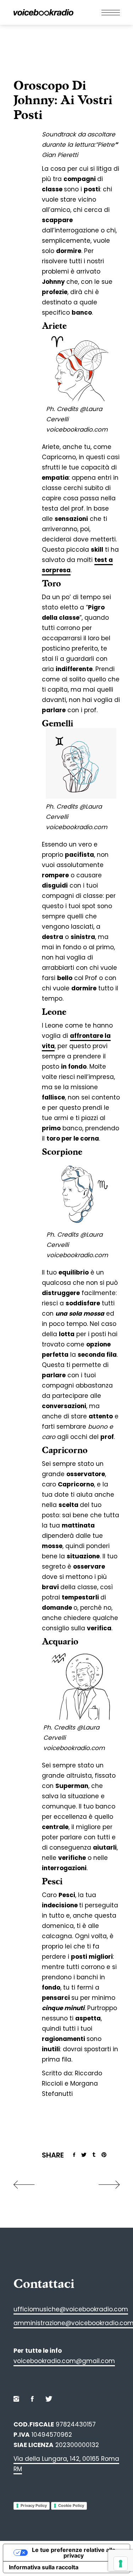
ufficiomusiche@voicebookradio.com (71, 2309)
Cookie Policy (71, 2505)
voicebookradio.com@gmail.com (64, 2361)
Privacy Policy (34, 2505)
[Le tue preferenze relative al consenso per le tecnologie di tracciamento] (121, 2564)
